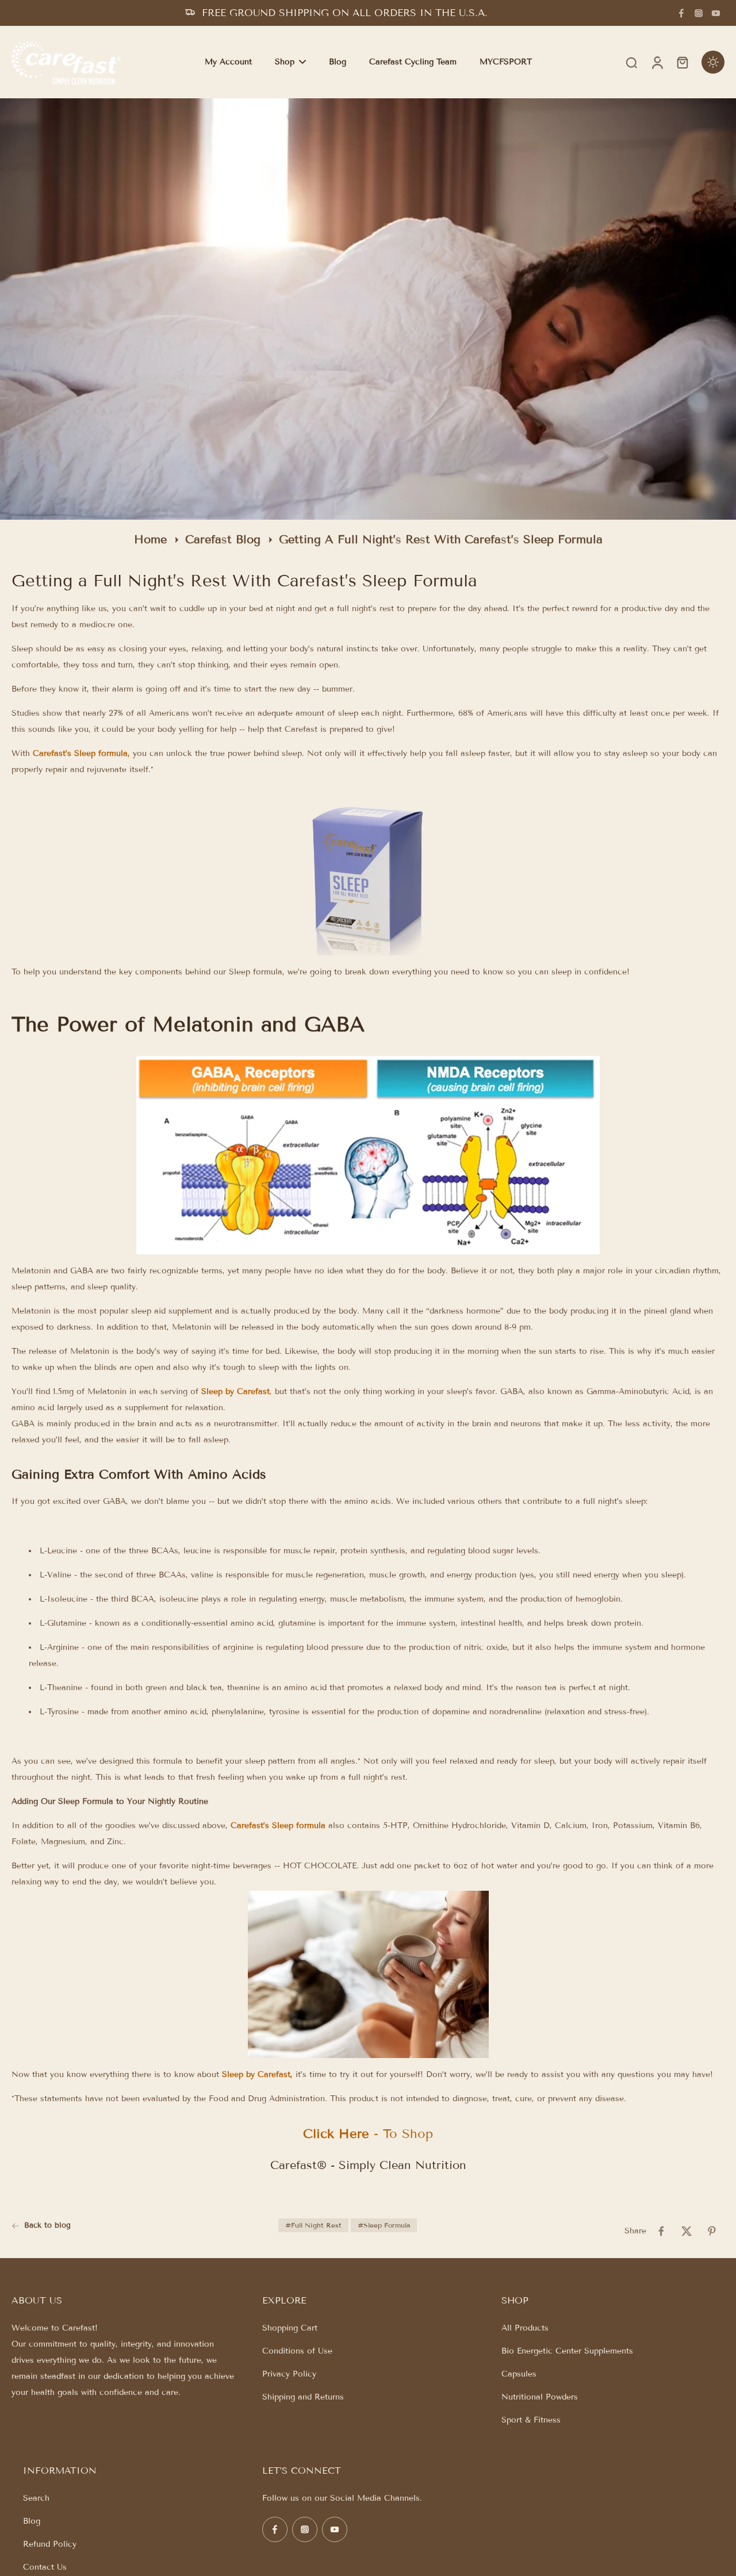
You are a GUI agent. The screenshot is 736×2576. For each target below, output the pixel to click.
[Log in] (657, 62)
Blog (32, 2521)
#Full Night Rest (313, 2225)
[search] (631, 62)
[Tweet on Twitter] (687, 2231)
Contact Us (45, 2567)
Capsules (519, 2374)
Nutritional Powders (540, 2397)
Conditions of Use (297, 2351)
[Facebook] (681, 13)
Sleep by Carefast (235, 1391)
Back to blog (47, 2225)
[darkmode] (713, 62)
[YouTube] (716, 13)
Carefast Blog (223, 539)
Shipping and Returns (303, 2397)
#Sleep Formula (384, 2225)
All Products (525, 2328)
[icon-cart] (682, 62)
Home (150, 539)
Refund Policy (50, 2544)
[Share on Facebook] (661, 2231)
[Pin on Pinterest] (712, 2231)
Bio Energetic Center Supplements (567, 2351)
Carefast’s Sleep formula (80, 753)
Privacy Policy (289, 2374)
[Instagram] (699, 13)
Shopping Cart (290, 2328)
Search (36, 2498)
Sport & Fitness (531, 2420)
